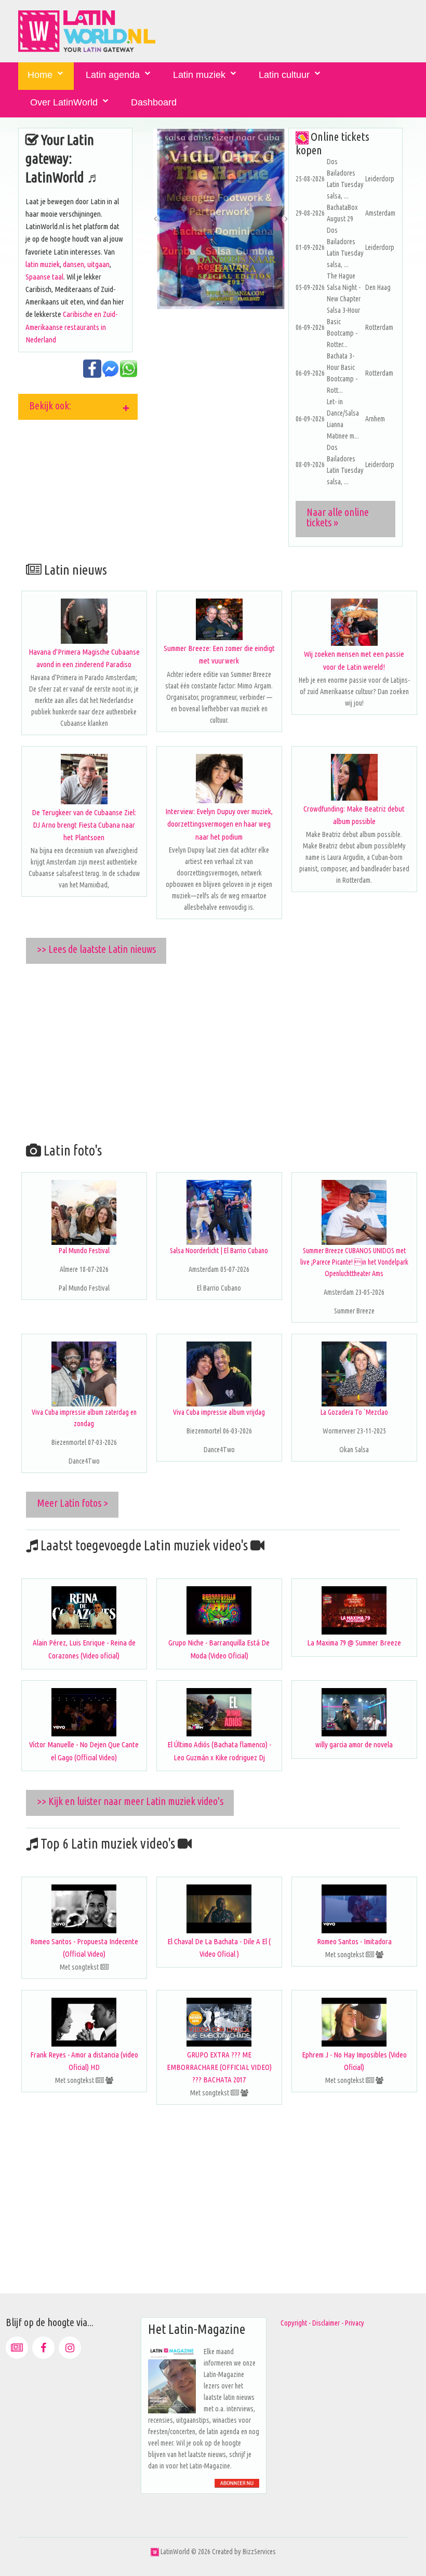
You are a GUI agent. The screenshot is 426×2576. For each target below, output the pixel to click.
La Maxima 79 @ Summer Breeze (354, 1643)
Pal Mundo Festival (84, 1251)
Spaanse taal (44, 277)
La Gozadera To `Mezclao (354, 1412)
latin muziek (43, 264)
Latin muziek (199, 75)
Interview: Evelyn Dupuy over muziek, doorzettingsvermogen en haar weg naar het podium (219, 824)
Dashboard (154, 102)
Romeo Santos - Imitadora (354, 1941)
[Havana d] (84, 621)
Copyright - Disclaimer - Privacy (322, 2323)
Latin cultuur (284, 75)
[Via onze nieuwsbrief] (17, 2348)
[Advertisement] (221, 1051)
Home (40, 75)
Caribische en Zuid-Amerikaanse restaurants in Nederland (71, 327)
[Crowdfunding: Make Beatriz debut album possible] (354, 777)
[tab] (78, 407)
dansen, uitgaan (86, 264)
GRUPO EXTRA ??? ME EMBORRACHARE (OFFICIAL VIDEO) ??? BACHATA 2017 (219, 2067)
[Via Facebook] (43, 2348)
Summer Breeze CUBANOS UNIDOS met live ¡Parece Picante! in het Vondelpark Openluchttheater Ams (354, 1262)
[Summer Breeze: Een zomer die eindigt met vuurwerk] (219, 619)
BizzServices (259, 2552)
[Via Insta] (70, 2348)
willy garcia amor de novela (354, 1744)
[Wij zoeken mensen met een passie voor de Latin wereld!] (354, 622)
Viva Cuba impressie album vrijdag (219, 1412)
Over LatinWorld (64, 102)
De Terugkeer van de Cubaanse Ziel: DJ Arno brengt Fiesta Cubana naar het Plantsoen (84, 825)
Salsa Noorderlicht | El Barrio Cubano (219, 1251)
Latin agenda (113, 75)
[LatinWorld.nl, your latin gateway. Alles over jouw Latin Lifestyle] (155, 2552)
